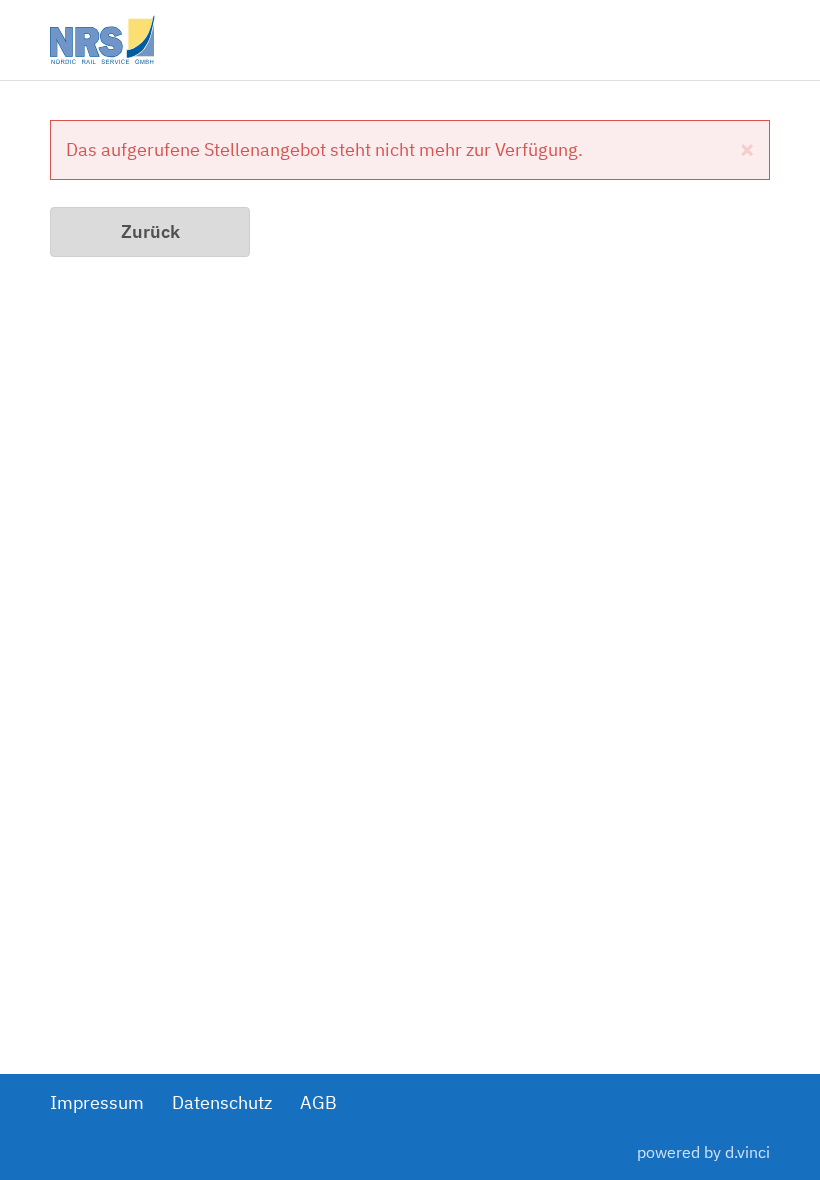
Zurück (150, 231)
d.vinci (747, 1152)
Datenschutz (222, 1102)
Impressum (97, 1102)
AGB (318, 1102)
